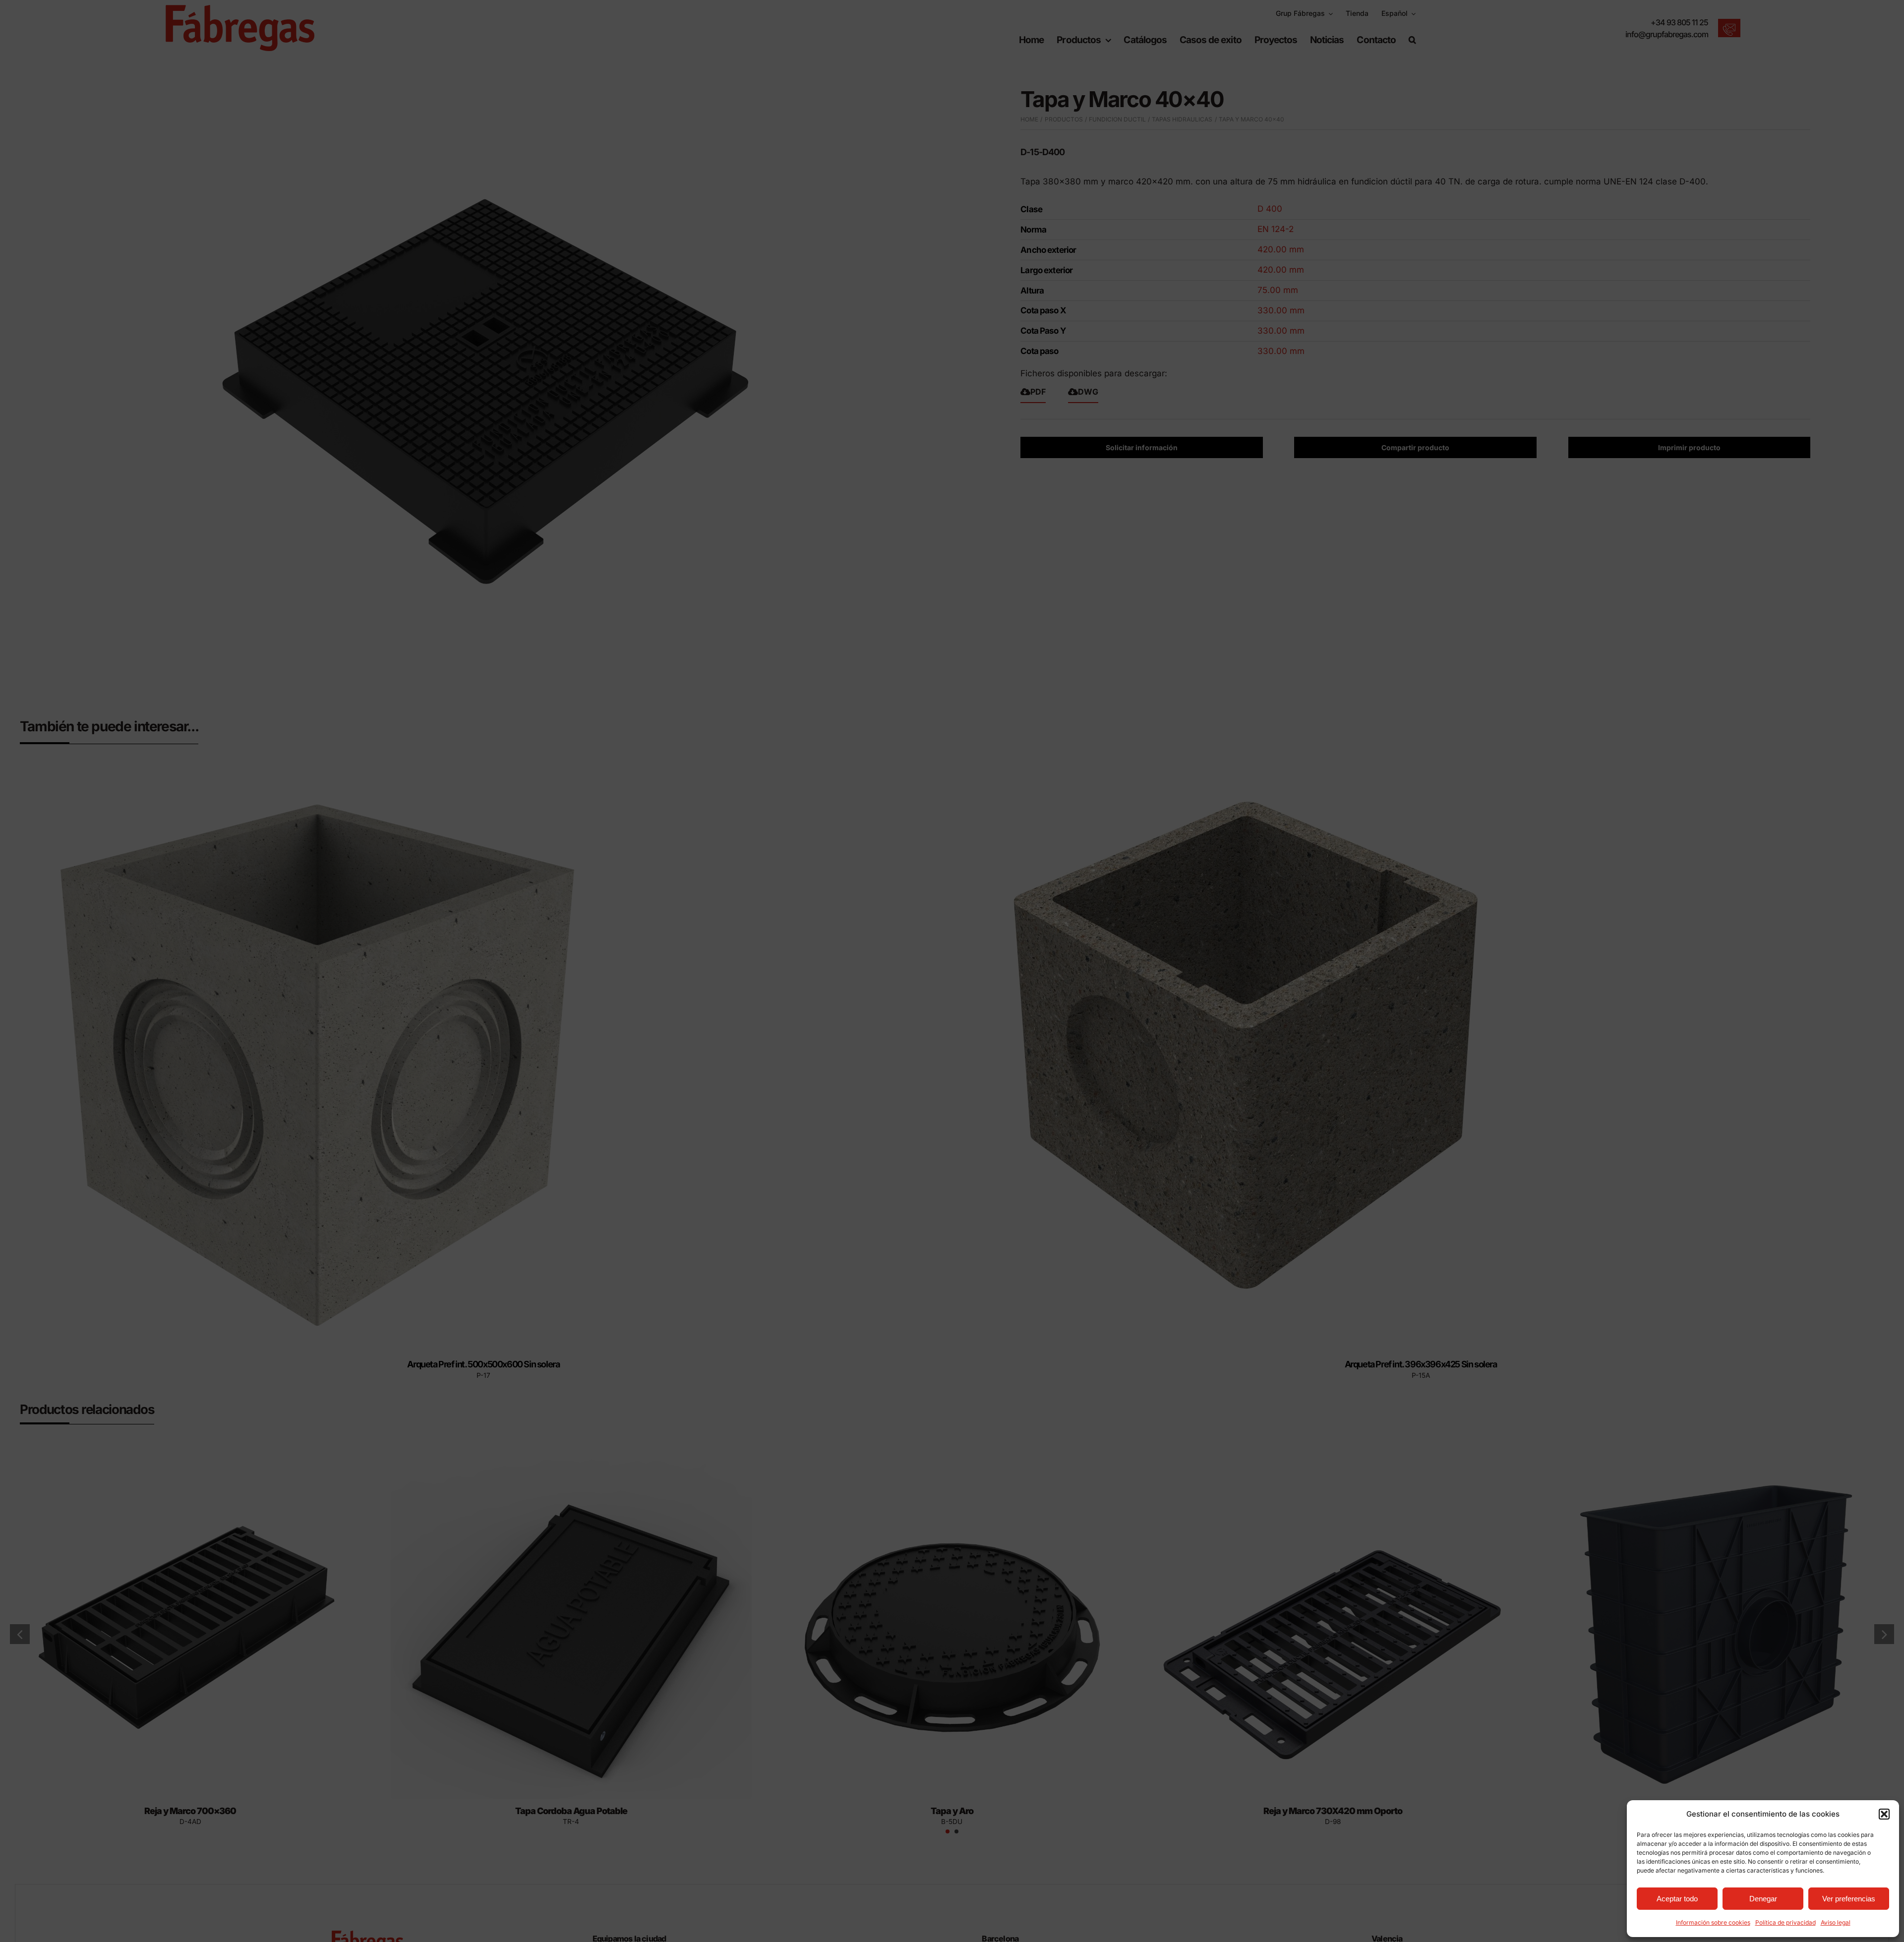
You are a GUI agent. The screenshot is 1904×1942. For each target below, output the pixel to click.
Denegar (1763, 1899)
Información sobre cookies (1713, 1922)
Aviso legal (1836, 1922)
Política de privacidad (1785, 1922)
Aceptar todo (1677, 1899)
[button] (1884, 1814)
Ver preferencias (1849, 1899)
